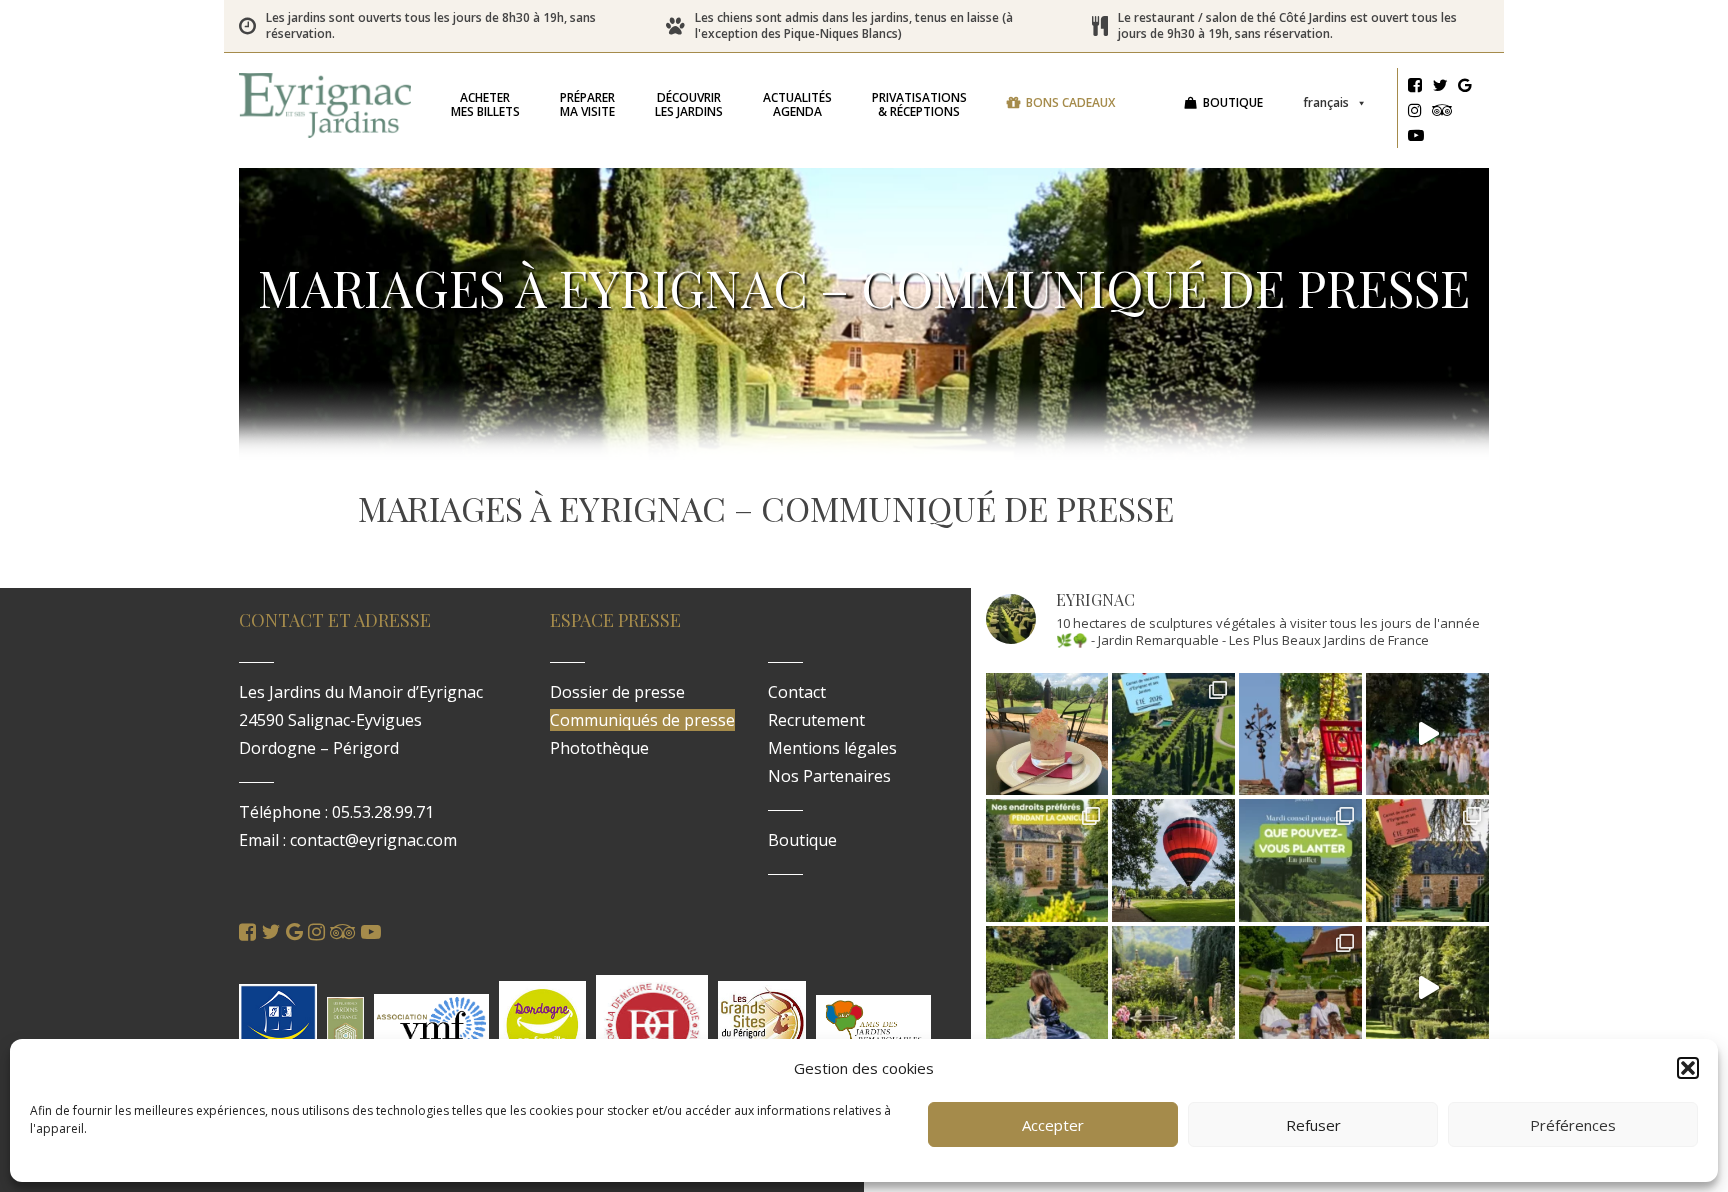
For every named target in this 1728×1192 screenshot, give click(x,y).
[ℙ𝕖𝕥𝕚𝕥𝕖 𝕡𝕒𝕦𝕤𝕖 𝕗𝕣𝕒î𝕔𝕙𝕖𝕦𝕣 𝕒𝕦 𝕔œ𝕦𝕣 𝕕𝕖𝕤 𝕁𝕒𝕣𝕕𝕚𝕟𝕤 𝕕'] (1047, 734)
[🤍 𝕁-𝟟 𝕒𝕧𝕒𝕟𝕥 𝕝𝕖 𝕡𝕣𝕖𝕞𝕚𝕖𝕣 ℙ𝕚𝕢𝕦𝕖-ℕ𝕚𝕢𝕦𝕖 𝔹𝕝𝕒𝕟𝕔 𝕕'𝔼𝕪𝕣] (1300, 987)
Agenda (797, 104)
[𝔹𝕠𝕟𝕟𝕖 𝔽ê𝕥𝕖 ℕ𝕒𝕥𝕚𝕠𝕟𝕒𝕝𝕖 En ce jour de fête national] (1300, 734)
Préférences (1573, 1125)
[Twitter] (1440, 88)
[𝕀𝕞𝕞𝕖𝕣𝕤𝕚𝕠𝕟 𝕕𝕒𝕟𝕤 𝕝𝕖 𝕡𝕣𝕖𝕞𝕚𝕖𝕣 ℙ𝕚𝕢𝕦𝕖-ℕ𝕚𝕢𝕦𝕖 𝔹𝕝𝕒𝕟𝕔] (1427, 734)
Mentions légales (832, 748)
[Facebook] (1415, 88)
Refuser (1313, 1125)
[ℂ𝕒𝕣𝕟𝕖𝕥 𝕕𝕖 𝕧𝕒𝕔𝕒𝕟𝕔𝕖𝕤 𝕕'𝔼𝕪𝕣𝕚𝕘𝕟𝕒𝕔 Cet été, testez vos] (1173, 734)
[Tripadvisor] (1442, 113)
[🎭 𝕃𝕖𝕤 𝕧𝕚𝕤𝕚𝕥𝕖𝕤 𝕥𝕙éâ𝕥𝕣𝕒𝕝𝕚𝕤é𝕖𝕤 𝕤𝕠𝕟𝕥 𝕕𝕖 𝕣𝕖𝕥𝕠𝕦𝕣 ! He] (1047, 987)
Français (1326, 102)
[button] (1688, 1068)
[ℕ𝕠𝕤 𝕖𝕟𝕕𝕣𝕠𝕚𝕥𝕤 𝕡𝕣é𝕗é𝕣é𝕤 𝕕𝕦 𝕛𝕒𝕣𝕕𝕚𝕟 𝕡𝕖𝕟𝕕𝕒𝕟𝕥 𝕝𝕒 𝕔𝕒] (1047, 860)
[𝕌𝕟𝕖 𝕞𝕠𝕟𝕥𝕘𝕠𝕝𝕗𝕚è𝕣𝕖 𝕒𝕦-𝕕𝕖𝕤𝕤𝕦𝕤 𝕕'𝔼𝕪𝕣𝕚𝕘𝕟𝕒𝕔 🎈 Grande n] (1173, 860)
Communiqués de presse (642, 720)
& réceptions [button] (919, 104)
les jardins (689, 104)
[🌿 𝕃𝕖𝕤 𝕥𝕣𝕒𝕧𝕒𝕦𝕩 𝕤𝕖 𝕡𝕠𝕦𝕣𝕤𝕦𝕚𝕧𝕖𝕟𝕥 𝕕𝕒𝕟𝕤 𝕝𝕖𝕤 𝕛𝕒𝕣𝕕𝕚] (1427, 987)
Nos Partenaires (829, 776)
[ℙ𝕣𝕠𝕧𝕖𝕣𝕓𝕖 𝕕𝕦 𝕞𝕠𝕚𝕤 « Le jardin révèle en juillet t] (1173, 987)
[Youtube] (1416, 138)
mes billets (485, 104)
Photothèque (599, 748)
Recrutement (816, 720)
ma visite (587, 104)
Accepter (1053, 1125)
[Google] (1465, 88)
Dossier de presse (617, 692)
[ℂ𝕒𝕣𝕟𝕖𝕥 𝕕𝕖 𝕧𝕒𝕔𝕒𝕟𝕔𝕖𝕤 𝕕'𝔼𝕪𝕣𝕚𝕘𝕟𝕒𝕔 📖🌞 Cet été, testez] (1427, 860)
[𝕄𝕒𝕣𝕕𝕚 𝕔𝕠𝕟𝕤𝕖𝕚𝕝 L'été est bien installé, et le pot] (1300, 860)
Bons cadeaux (1070, 102)
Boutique (1233, 102)
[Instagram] (1415, 113)
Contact (797, 692)
